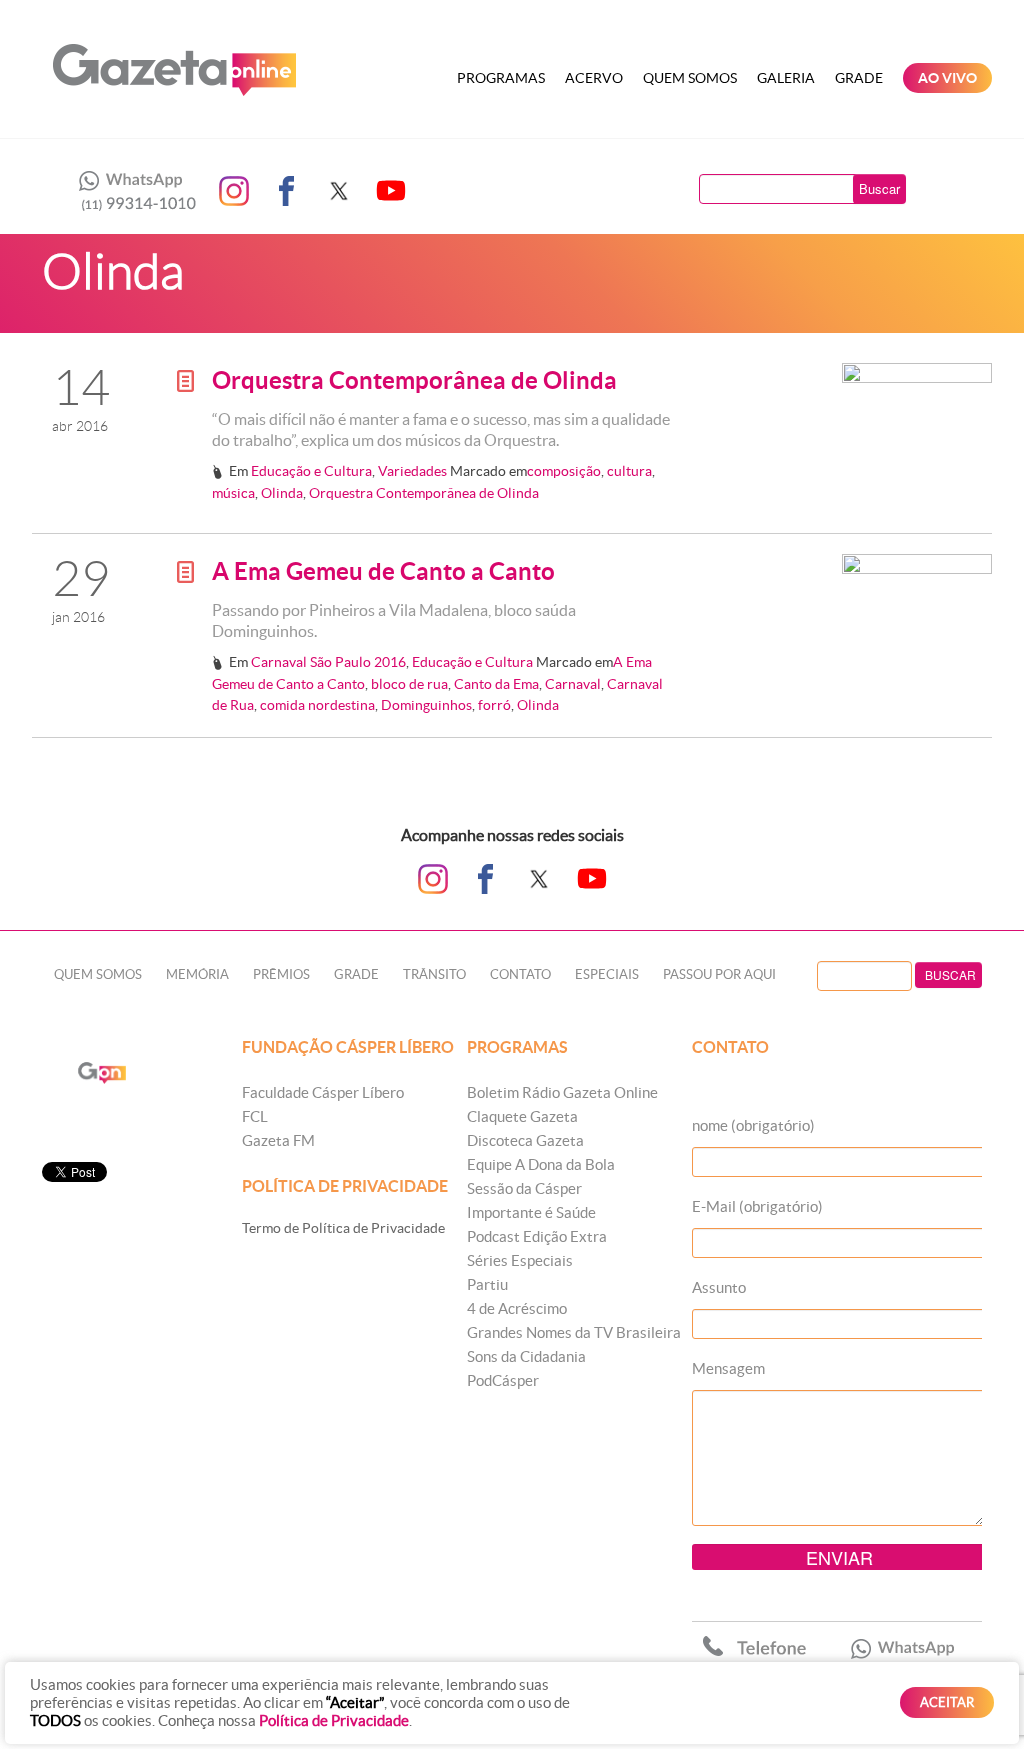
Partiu (487, 1284)
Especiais (607, 974)
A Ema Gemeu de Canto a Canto (383, 571)
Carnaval (573, 684)
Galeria (786, 78)
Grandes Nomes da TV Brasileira (574, 1332)
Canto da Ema (496, 684)
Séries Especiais (520, 1260)
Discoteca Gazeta (525, 1140)
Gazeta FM (278, 1140)
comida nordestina (317, 705)
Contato (520, 974)
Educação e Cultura (311, 471)
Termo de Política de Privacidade (343, 1228)
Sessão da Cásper (524, 1188)
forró (494, 705)
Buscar (879, 188)
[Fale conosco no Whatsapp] (132, 191)
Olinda (282, 493)
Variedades (412, 471)
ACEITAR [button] (947, 1702)
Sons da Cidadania (526, 1356)
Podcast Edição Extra (537, 1236)
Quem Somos (690, 78)
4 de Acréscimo (517, 1308)
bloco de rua (409, 684)
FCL (255, 1116)
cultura (629, 471)
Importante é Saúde (531, 1212)
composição (564, 471)
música (233, 493)
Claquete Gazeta (522, 1116)
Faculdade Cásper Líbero (323, 1092)
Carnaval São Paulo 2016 (328, 662)
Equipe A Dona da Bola (541, 1164)
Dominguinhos (426, 705)
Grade (859, 78)
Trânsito (434, 974)
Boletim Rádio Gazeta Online (562, 1092)
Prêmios (281, 974)
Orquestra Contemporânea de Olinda (414, 380)
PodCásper (503, 1380)
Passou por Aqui (719, 974)
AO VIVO (947, 78)
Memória (197, 974)
